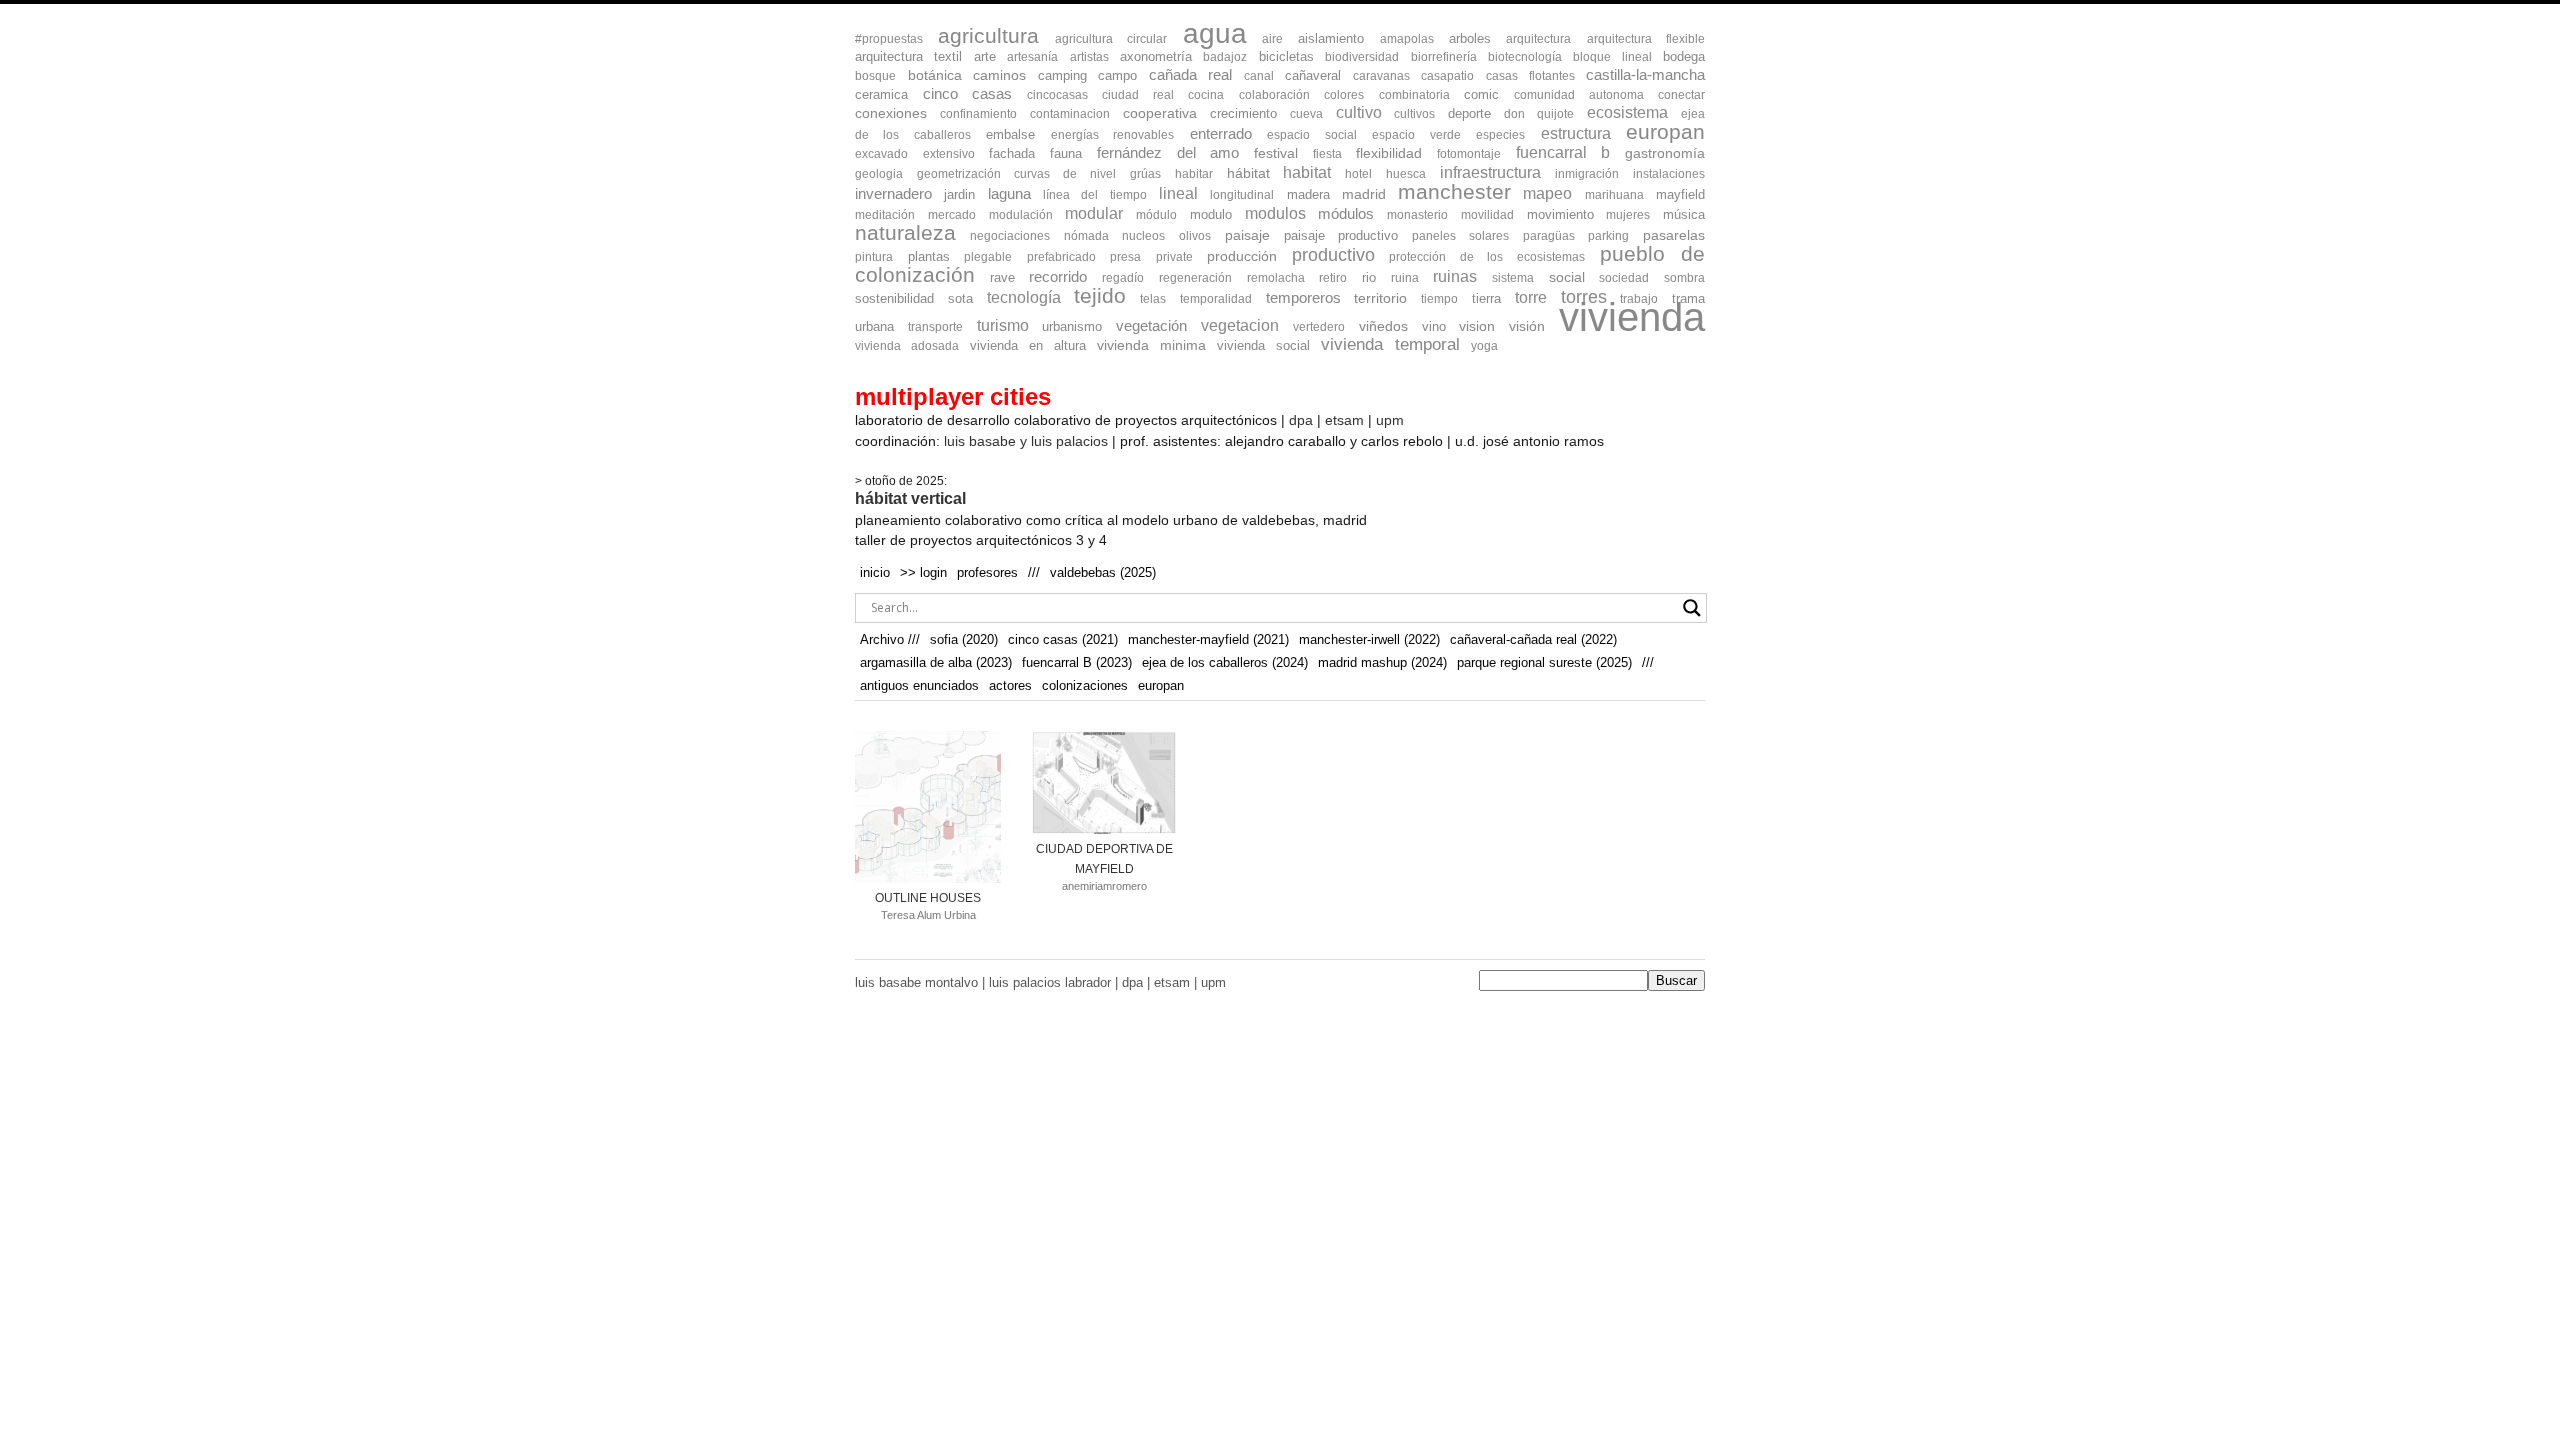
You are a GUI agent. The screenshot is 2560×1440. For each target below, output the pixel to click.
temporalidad (1216, 299)
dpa (1301, 420)
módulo (1156, 215)
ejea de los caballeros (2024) (1225, 662)
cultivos (1414, 114)
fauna (1066, 153)
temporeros (1303, 298)
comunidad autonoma (1579, 95)
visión (1527, 326)
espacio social (1311, 135)
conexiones (891, 113)
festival (1276, 153)
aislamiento (1331, 38)
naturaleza (905, 232)
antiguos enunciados (919, 685)
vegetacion (1240, 325)
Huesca (1406, 174)
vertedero (1319, 327)
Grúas (1145, 174)
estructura (1576, 133)
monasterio (1417, 215)
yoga (1484, 346)
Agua (1215, 33)
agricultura (988, 35)
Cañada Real (1191, 75)
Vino (1434, 326)
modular (1094, 213)
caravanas (1381, 76)
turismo (1003, 325)
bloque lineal (1612, 57)
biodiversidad (1362, 57)
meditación (885, 215)
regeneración (1195, 278)
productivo (1333, 255)
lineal (1178, 193)
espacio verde (1416, 135)
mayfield (1680, 194)
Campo (1117, 75)
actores (1010, 685)
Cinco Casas (968, 94)
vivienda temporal (1390, 344)
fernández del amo (1168, 152)
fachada (1012, 153)
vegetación (1151, 326)
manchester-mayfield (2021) (1208, 639)
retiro (1333, 278)
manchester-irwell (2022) (1369, 639)
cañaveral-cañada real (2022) (1533, 639)
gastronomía (1665, 153)
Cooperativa (1160, 113)
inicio (875, 572)
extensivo (949, 154)
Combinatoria (1414, 95)
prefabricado (1061, 257)
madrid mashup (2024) (1382, 662)
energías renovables (1112, 135)
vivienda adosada (907, 346)
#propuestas (889, 39)
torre (1531, 297)
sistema (1513, 278)
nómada (1086, 236)
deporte (1469, 113)
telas (1153, 299)
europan (1665, 131)
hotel (1358, 174)
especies (1500, 135)
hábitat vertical (910, 498)
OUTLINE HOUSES (928, 898)
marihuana (1614, 195)
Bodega (1684, 56)
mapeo (1547, 193)
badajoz (1225, 57)
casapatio (1447, 76)
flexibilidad (1389, 153)
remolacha (1276, 278)
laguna (1009, 193)
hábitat (1248, 173)
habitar (1194, 174)
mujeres (1628, 215)
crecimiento (1243, 113)
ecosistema (1627, 112)
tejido (1100, 295)
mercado (952, 215)
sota (960, 298)
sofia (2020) (964, 639)
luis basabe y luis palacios (1026, 441)
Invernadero (893, 193)
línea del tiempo (1095, 195)
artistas (1089, 57)
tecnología (1024, 297)
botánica (935, 75)
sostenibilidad (894, 298)
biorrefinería (1444, 57)
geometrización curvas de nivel (1016, 174)
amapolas (1407, 39)
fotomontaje (1469, 154)
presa (1125, 257)
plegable (988, 257)
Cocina (1206, 95)
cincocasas (1057, 95)
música (1684, 214)
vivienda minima (1151, 345)
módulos (1346, 214)
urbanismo (1072, 326)
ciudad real (1138, 95)
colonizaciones (1085, 685)
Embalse (1010, 134)
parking (1608, 236)
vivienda (1632, 317)
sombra (1684, 278)
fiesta (1327, 154)
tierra (1486, 298)
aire (1272, 39)
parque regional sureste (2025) (1544, 662)
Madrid (1364, 194)
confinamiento (978, 114)
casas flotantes (1530, 76)
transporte (935, 327)
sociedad (1624, 278)
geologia (879, 174)
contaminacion (1070, 114)
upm (1390, 420)
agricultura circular (1111, 39)
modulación (1021, 215)
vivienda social (1263, 345)
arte (985, 56)
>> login (923, 572)
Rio (1369, 277)
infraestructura (1490, 172)
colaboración (1274, 95)
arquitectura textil (908, 56)
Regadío (1123, 278)
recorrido (1058, 277)
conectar (1681, 95)
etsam (1344, 420)
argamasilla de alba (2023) (936, 662)
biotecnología (1525, 57)
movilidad (1487, 215)
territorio (1380, 298)
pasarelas (1674, 235)
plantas (929, 256)
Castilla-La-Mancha (1645, 75)
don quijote (1539, 114)
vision (1477, 326)
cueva (1306, 114)
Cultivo (1359, 112)
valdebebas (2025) (1103, 572)
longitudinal (1242, 195)
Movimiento (1560, 214)
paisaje (1247, 235)
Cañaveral (1313, 75)
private (1174, 257)
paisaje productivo (1341, 235)
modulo (1211, 214)
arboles (1470, 38)
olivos (1195, 236)
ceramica (881, 94)
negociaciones (1010, 236)
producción (1242, 256)
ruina (1405, 278)
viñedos (1383, 326)
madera (1308, 194)
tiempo (1439, 299)
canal (1259, 76)
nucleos (1143, 236)
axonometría (1156, 56)
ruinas (1455, 276)
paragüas (1549, 236)
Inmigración (1587, 174)
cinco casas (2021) (1063, 639)
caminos (999, 75)
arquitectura (1538, 39)
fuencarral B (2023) (1077, 662)
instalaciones (1669, 174)
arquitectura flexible (1646, 39)
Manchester (1454, 191)
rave (1002, 277)
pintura (874, 257)
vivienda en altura (1028, 345)
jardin (959, 194)
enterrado (1221, 133)
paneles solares (1460, 236)
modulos (1275, 213)
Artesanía (1032, 57)
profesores (987, 572)
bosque (875, 76)
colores (1344, 95)
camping (1062, 75)
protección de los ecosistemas (1487, 257)
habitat (1307, 172)
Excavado (881, 154)
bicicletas (1286, 56)
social (1567, 277)
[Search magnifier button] (1692, 608)
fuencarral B (1563, 152)
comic (1481, 94)
